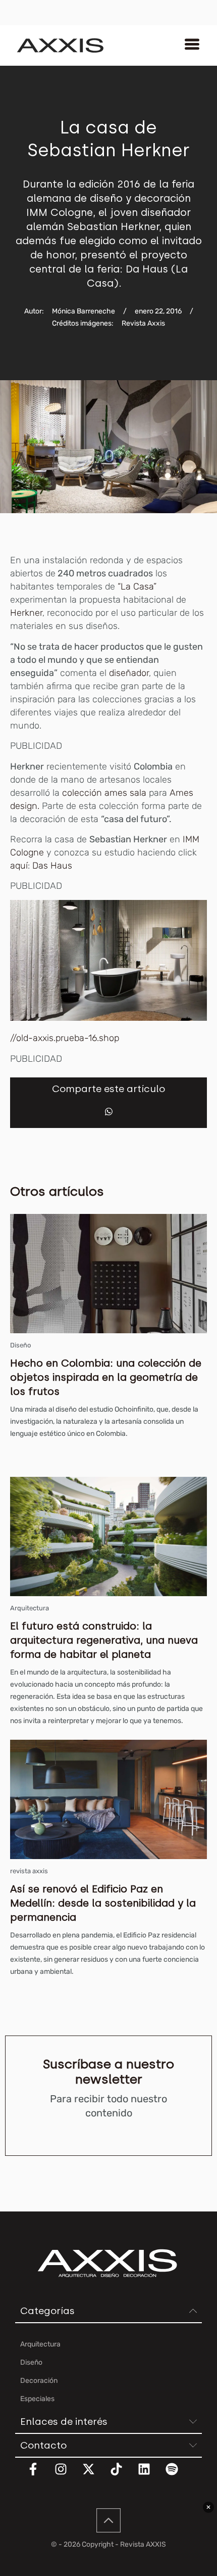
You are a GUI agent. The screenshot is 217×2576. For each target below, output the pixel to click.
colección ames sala (104, 793)
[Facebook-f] (39, 2475)
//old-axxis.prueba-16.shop (65, 1038)
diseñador (129, 673)
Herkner (26, 613)
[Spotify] (178, 2475)
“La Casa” (137, 586)
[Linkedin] (150, 2475)
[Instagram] (67, 2475)
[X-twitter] (95, 2475)
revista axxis (29, 1871)
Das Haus (52, 866)
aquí (19, 866)
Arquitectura (30, 1608)
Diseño (20, 1345)
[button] (109, 1112)
